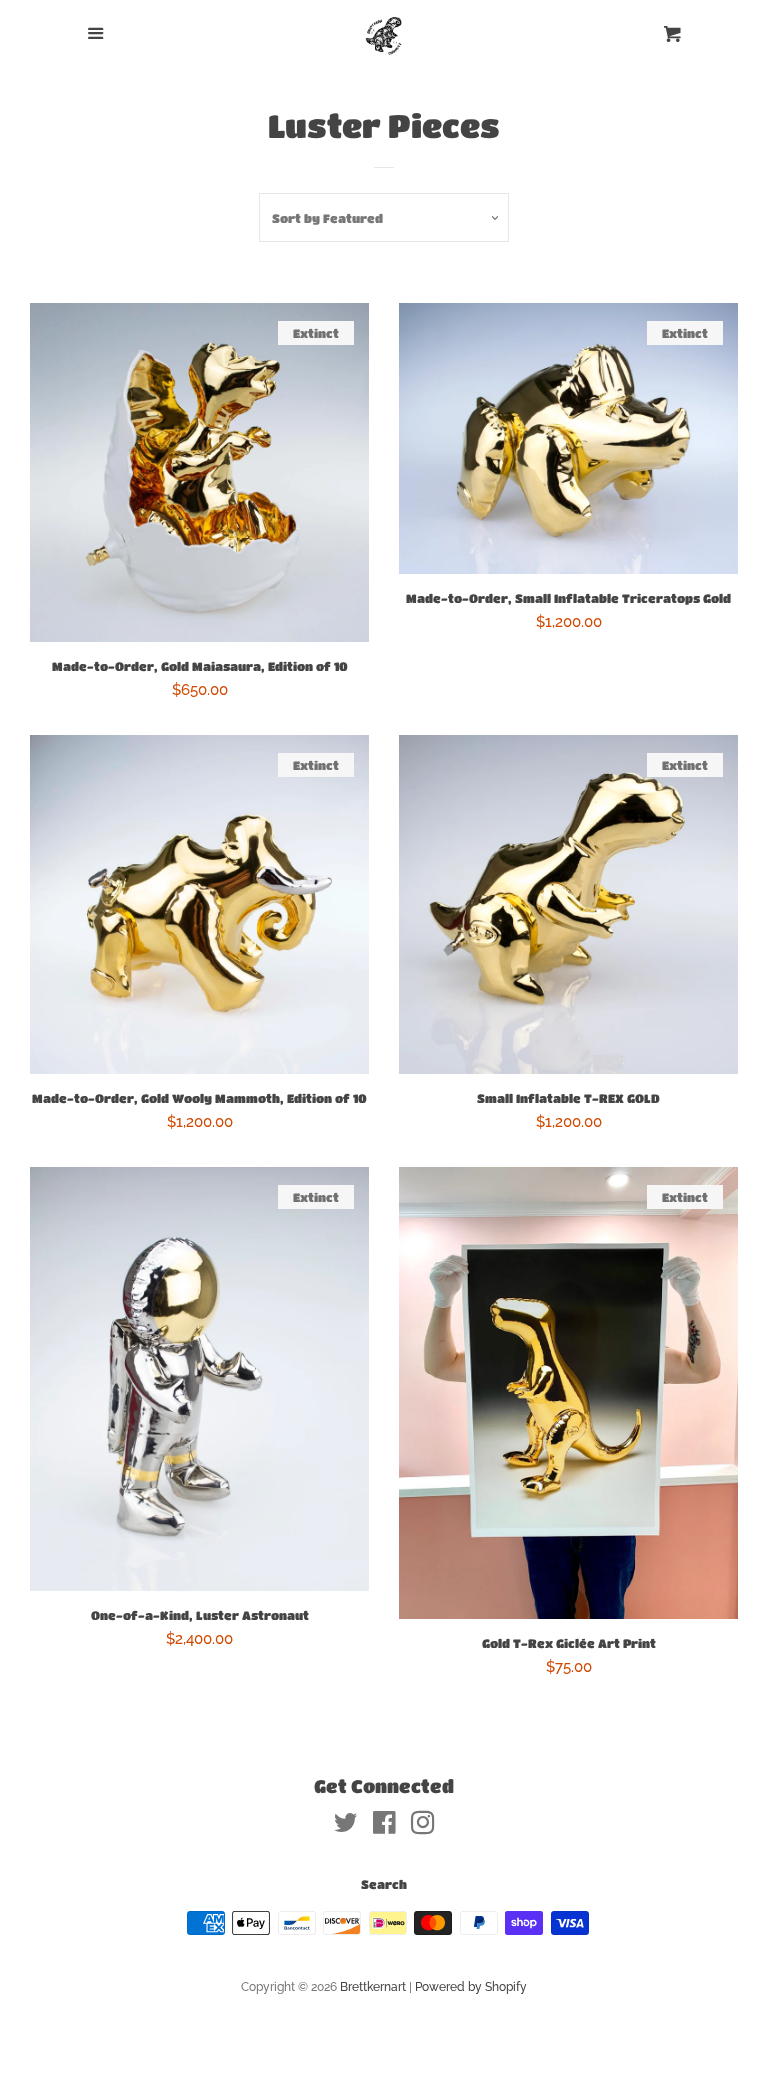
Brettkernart (373, 1987)
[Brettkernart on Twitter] (346, 1827)
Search (384, 1884)
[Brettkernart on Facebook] (384, 1827)
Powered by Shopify (471, 1987)
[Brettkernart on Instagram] (423, 1827)
